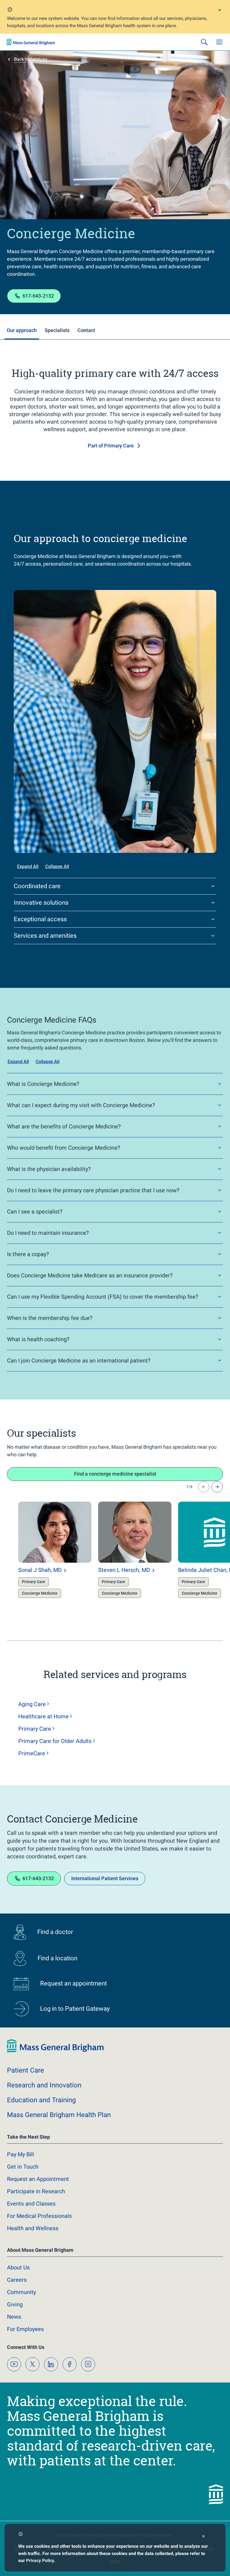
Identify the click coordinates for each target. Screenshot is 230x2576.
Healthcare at (43, 1716)
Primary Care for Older (55, 1741)
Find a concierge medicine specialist (115, 1474)
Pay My (20, 2154)
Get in (23, 2167)
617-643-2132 (38, 296)
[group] (44, 1555)
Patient (26, 2070)
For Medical (39, 2216)
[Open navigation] (219, 42)
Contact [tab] (86, 330)
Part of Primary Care (111, 446)
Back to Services (31, 59)
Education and (41, 2100)
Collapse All (57, 866)
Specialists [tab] (57, 330)
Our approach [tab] (22, 330)
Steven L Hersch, (124, 1570)
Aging (32, 1704)
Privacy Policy (40, 2560)
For (25, 2329)
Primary (35, 1729)
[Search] (204, 42)
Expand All (28, 866)
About (18, 2267)
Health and (33, 2228)
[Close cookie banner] (203, 2537)
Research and (44, 2085)
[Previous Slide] (204, 1487)
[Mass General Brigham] (31, 42)
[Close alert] (220, 11)
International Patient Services (105, 1878)
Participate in (36, 2191)
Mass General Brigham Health (59, 2115)
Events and (31, 2204)
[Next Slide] (217, 1487)
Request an (38, 2179)
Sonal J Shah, (40, 1570)
